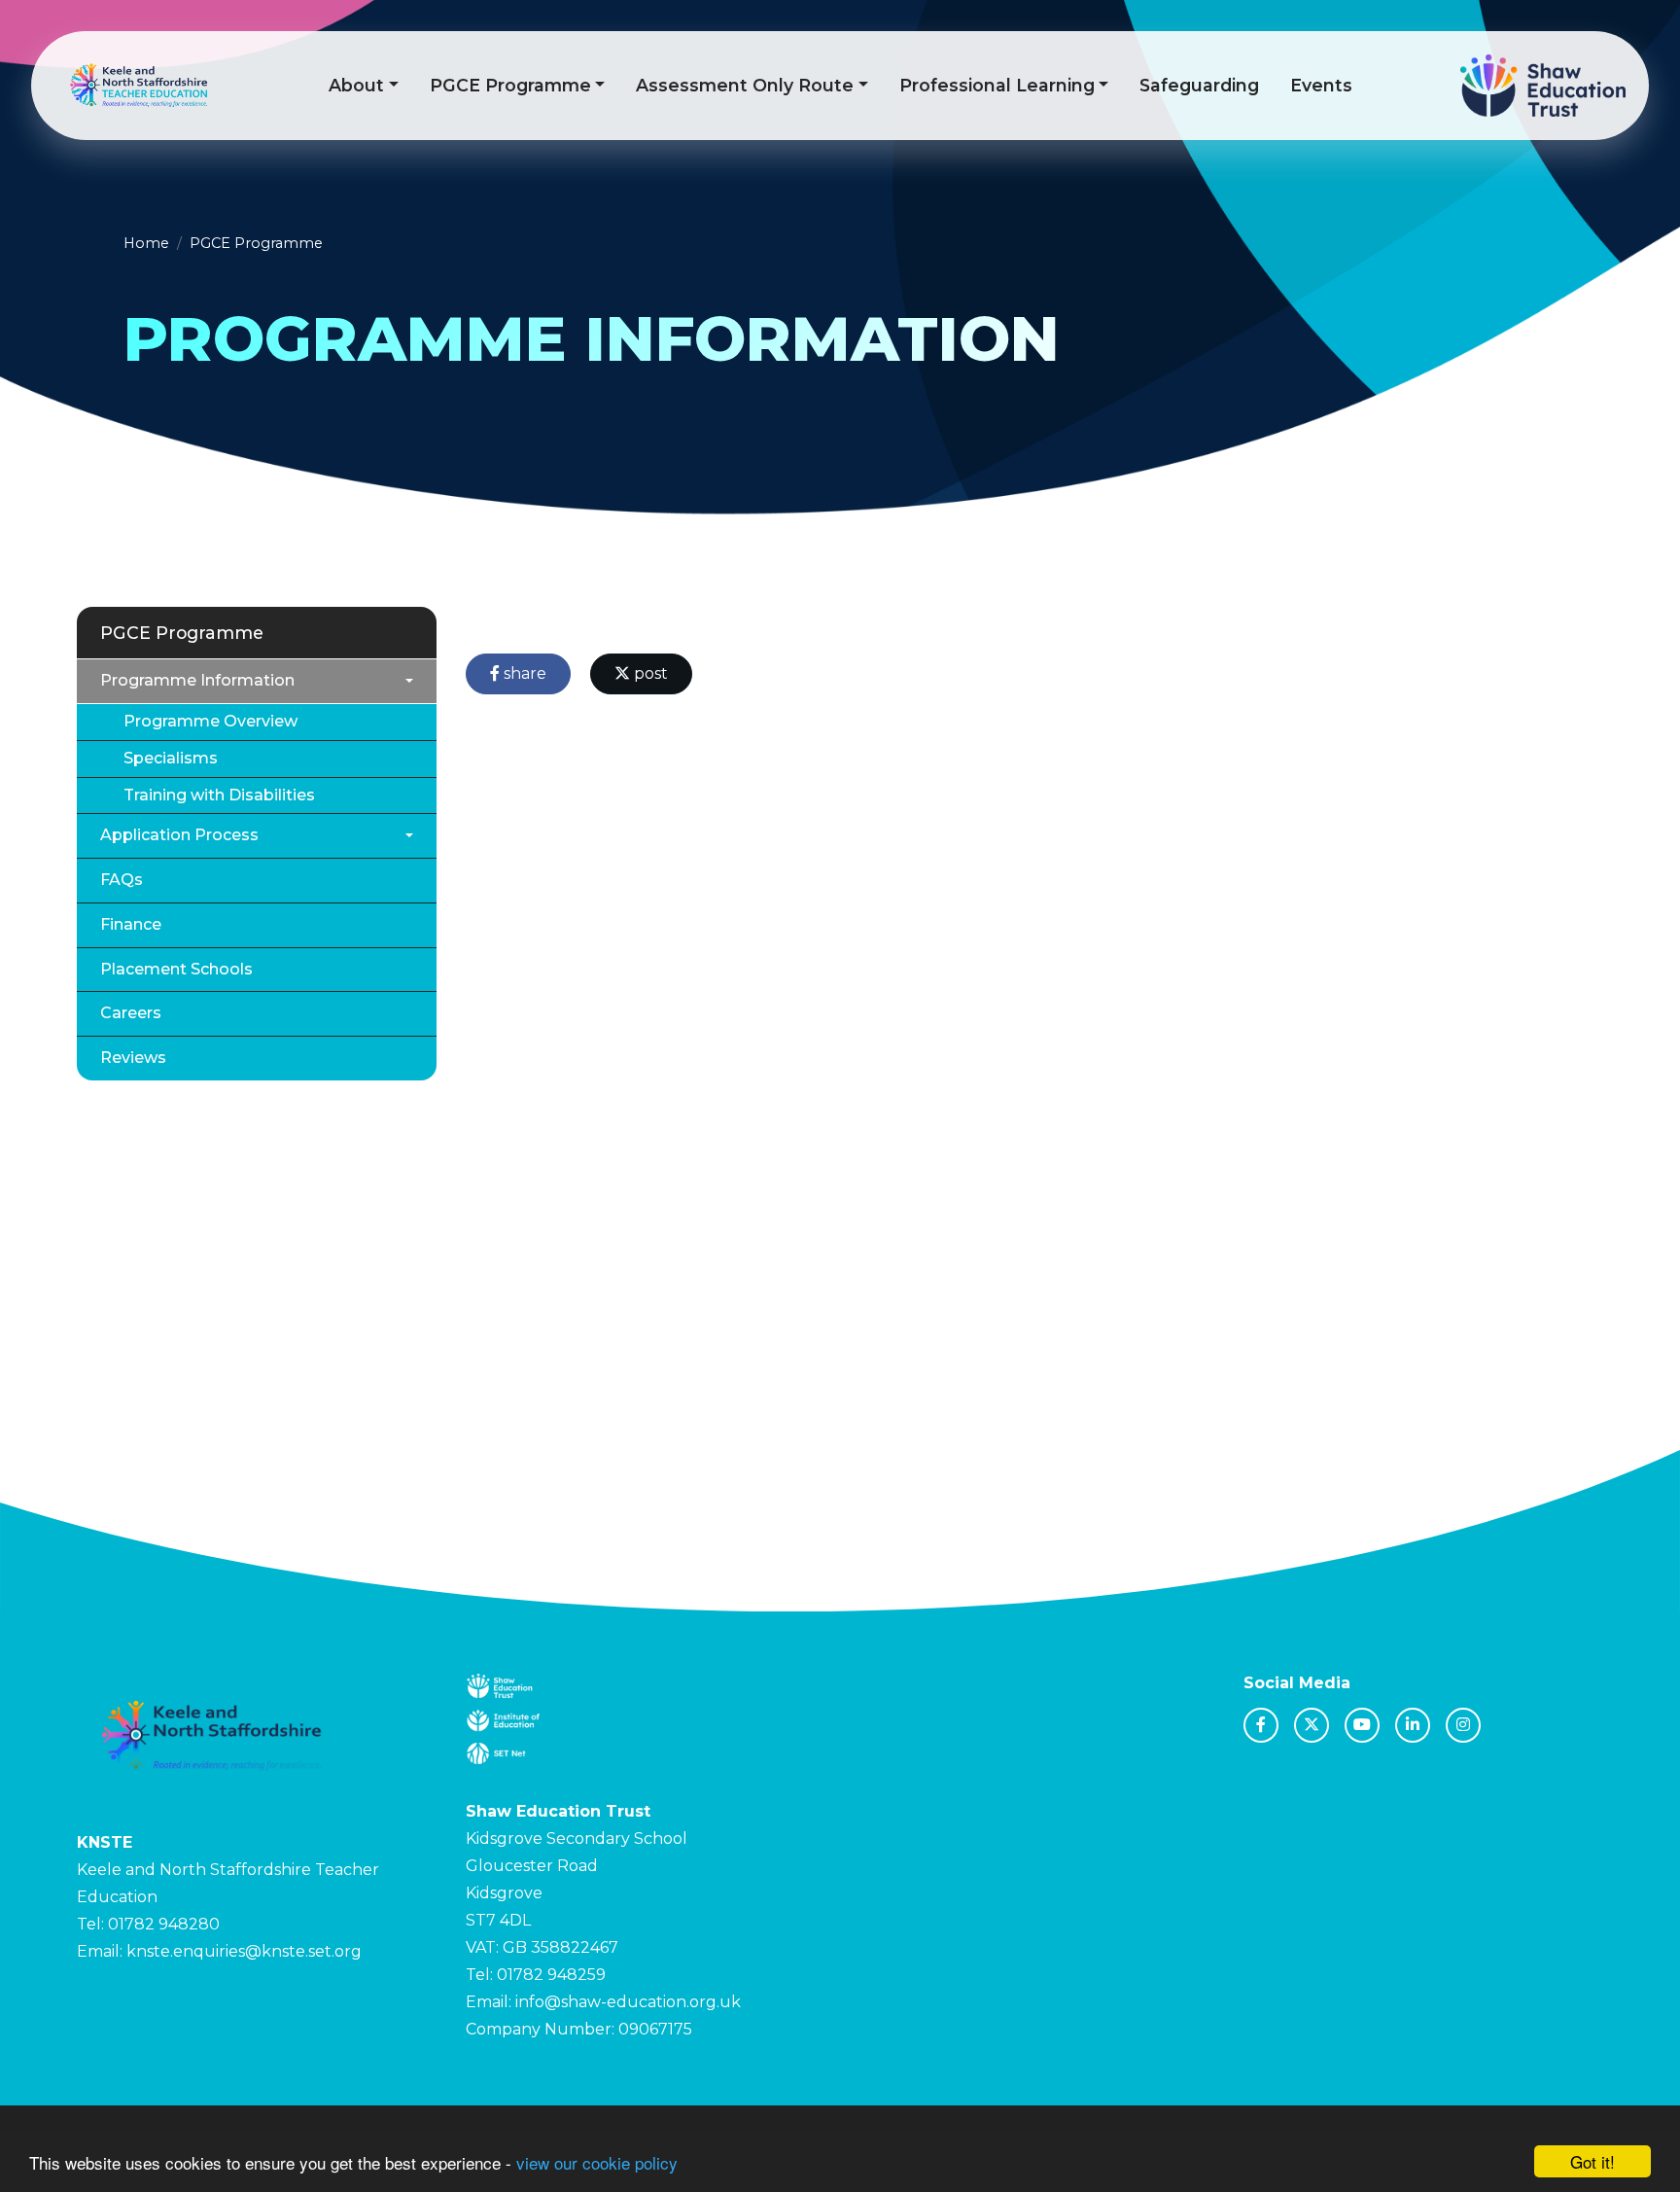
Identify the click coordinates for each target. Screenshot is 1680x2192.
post (649, 673)
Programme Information (197, 680)
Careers (131, 1013)
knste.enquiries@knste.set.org (244, 1951)
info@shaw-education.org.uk (628, 2002)
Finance (131, 924)
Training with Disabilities (219, 795)
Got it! (1592, 2161)
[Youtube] (1362, 1725)
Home (146, 243)
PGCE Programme (510, 85)
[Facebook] (1261, 1725)
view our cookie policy (597, 2162)
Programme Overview (210, 721)
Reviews (133, 1058)
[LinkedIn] (1413, 1725)
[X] (1312, 1725)
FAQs (122, 880)
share (523, 673)
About (356, 85)
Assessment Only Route (745, 85)
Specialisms (171, 758)
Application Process (179, 835)
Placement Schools (176, 969)
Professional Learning (997, 85)
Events (1321, 85)
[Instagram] (1463, 1725)
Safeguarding (1199, 85)
